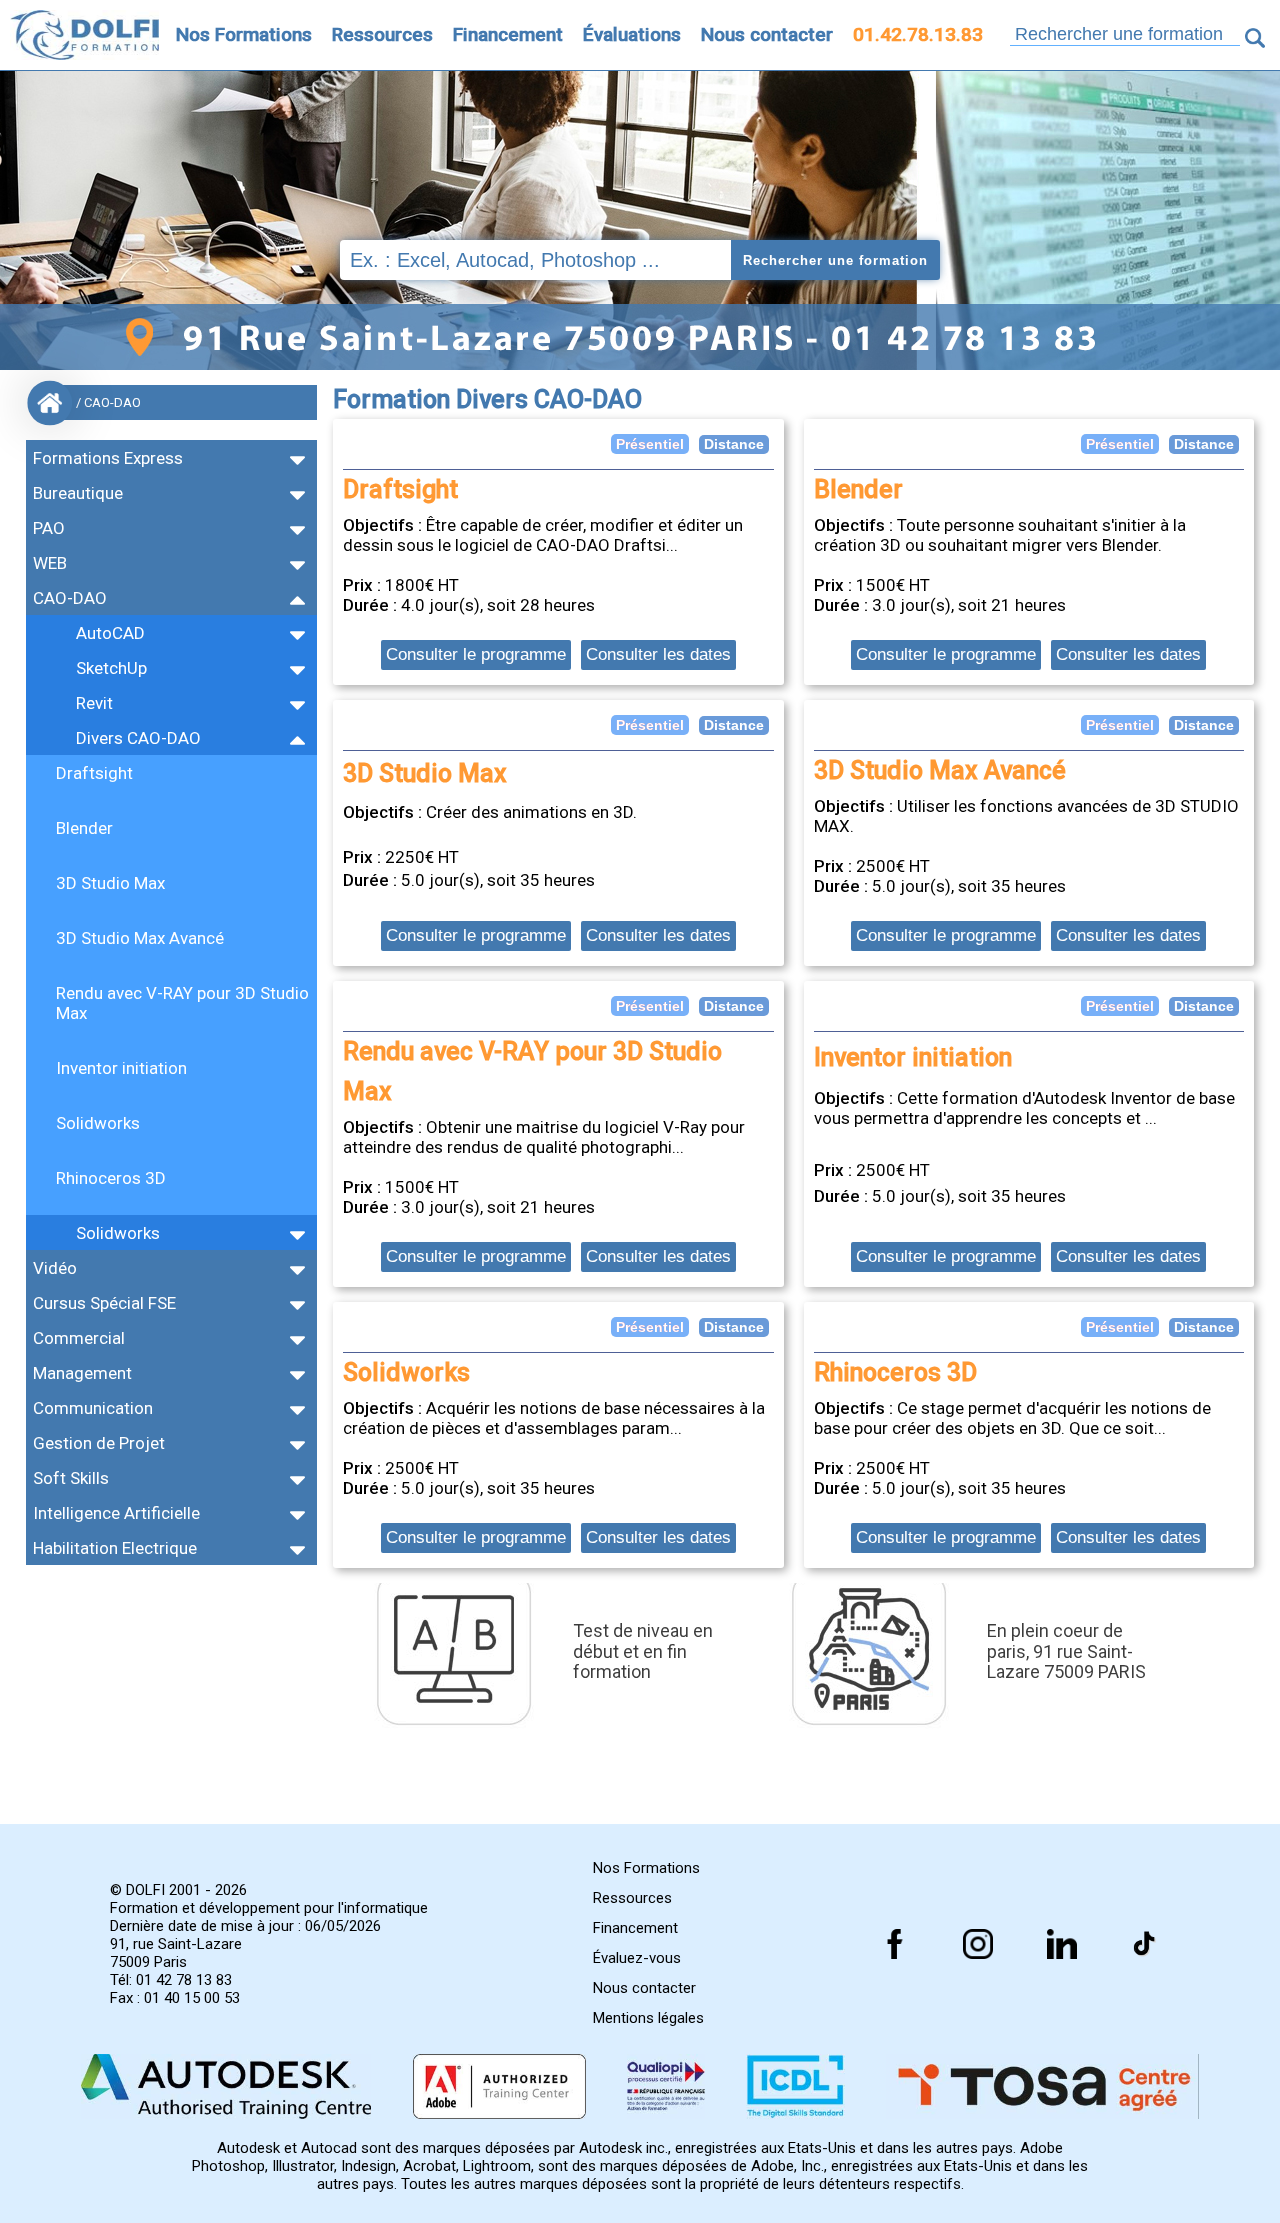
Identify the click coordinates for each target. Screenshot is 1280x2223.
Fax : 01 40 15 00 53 (175, 1998)
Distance (734, 444)
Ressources (382, 34)
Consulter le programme (476, 654)
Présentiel (650, 444)
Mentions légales (648, 2018)
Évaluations (632, 34)
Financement (508, 34)
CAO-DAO (70, 598)
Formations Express (108, 458)
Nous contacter (767, 34)
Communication (93, 1408)
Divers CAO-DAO (138, 738)
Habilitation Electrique (115, 1548)
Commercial (79, 1338)
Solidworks (118, 1233)
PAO (49, 528)
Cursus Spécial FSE (104, 1303)
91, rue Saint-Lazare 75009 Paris (176, 1953)
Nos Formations (244, 34)
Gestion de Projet (99, 1443)
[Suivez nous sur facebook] (895, 1944)
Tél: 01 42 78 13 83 (171, 1980)
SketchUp (111, 668)
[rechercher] (1255, 38)
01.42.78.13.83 (918, 34)
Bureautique (78, 493)
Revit (94, 703)
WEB (50, 563)
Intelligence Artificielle (116, 1513)
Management (82, 1373)
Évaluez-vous (637, 1958)
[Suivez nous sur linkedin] (1062, 1944)
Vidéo (55, 1268)
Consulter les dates (658, 654)
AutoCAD (110, 633)
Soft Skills (71, 1478)
